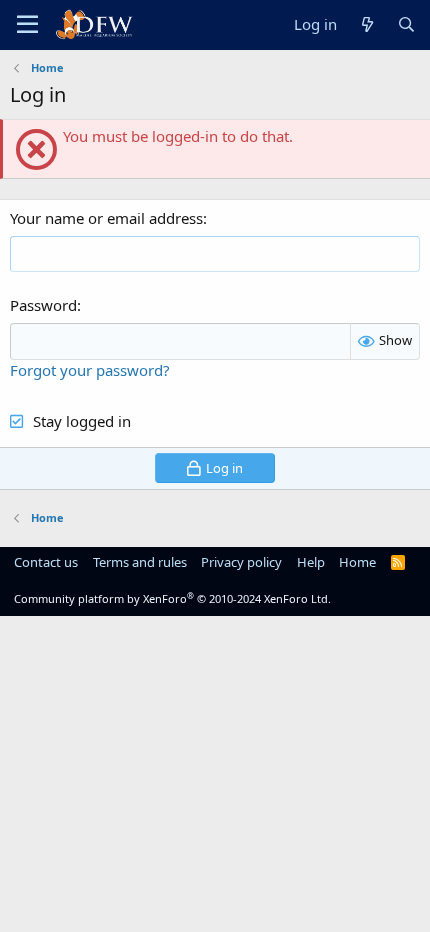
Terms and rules (140, 562)
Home (357, 562)
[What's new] (366, 24)
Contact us (46, 562)
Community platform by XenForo (172, 598)
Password (43, 305)
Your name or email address (106, 218)
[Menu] (27, 25)
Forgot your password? (90, 370)
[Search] (406, 24)
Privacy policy (241, 562)
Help (311, 562)
